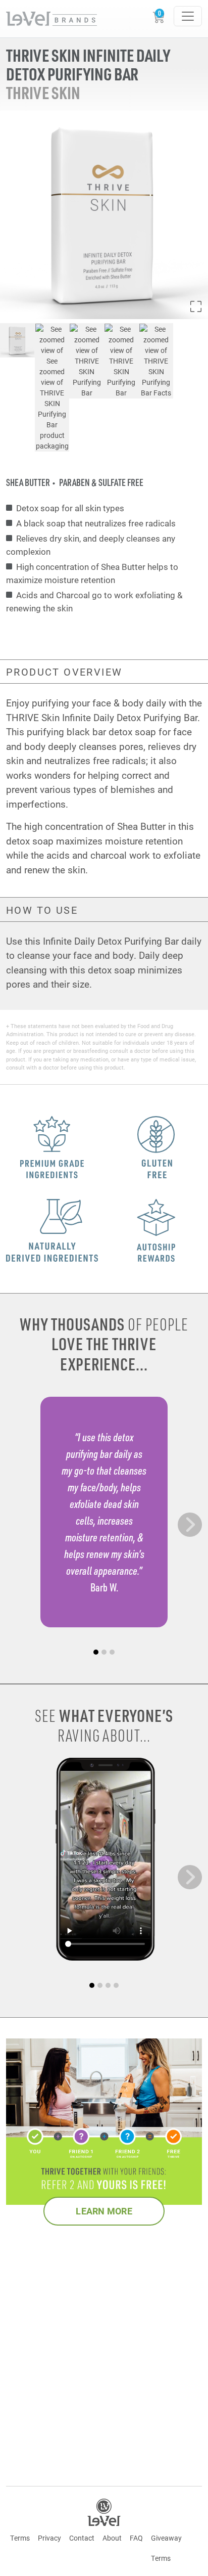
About (112, 2538)
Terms (20, 2538)
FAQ (136, 2538)
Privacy (49, 2538)
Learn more (104, 2211)
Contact (82, 2538)
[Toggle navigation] (188, 16)
